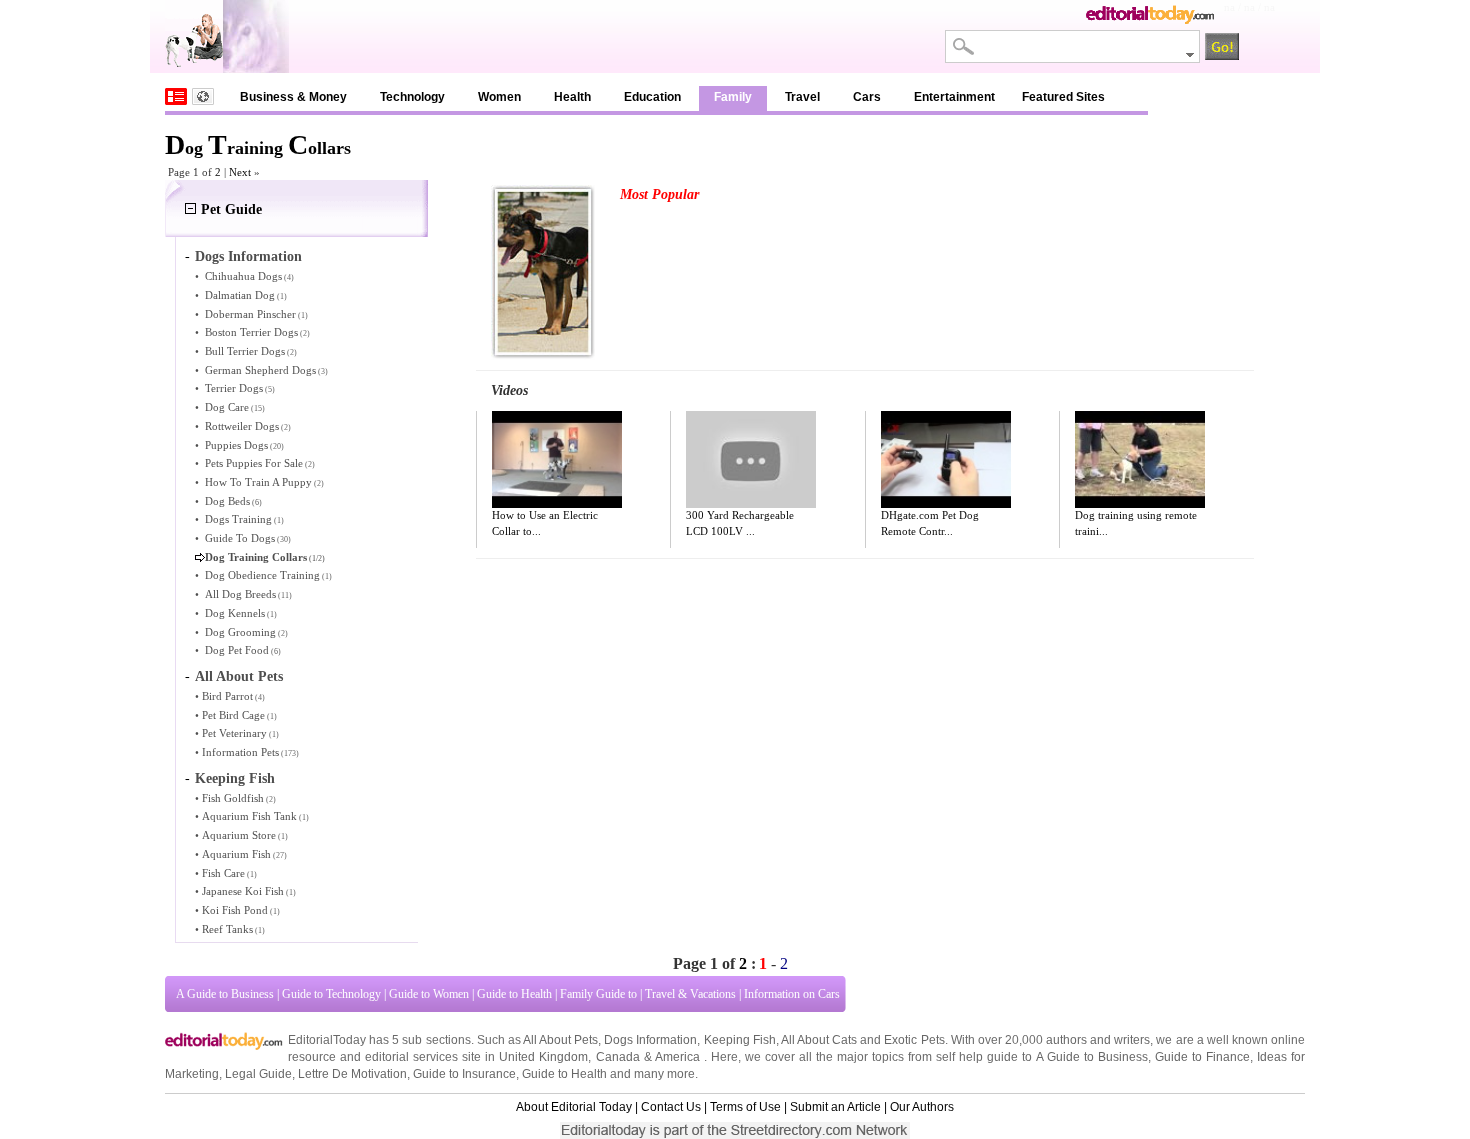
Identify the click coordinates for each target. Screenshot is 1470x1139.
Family (733, 97)
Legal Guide (258, 1074)
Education (652, 97)
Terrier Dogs (234, 388)
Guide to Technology (331, 994)
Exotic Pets (914, 1040)
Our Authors (922, 1107)
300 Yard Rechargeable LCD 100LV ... (740, 523)
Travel (802, 97)
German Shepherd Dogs (260, 370)
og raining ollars (258, 148)
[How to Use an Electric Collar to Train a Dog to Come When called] (557, 460)
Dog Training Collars (256, 557)
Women (499, 97)
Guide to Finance (1202, 1057)
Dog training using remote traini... (1136, 523)
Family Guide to (598, 994)
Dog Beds (227, 501)
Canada (618, 1057)
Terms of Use (745, 1107)
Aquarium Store (239, 835)
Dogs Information (248, 256)
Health (572, 97)
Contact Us (671, 1107)
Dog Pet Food (237, 650)
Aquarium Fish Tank (249, 816)
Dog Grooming (240, 632)
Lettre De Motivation (352, 1074)
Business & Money (293, 97)
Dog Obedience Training (262, 575)
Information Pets (240, 752)
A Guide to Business (225, 994)
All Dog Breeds (240, 594)
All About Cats (819, 1040)
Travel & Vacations (690, 994)
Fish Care (223, 873)
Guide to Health (514, 994)
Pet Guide (231, 209)
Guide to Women (429, 994)
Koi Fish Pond (235, 910)
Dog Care (227, 407)
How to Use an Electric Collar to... (545, 523)
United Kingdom (543, 1057)
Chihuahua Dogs (243, 276)
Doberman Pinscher (250, 314)
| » (242, 172)
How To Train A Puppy (258, 482)
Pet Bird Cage (233, 715)
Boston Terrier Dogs (251, 332)
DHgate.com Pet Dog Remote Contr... (930, 523)
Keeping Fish (235, 778)
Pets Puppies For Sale (254, 463)
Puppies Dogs (236, 445)
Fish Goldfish (233, 798)
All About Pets (239, 676)
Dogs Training (238, 519)
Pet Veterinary (234, 733)
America (677, 1057)
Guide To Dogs (240, 538)
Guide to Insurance (464, 1074)
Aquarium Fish (236, 854)
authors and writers (1098, 1040)
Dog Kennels (235, 613)
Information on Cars (792, 994)
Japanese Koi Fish (243, 891)
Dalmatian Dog (240, 295)
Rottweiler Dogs (242, 426)
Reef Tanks (227, 929)
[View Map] (203, 96)
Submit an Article (835, 1107)
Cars (867, 97)
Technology (412, 97)
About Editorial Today (574, 1107)
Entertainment (954, 97)
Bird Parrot (227, 696)
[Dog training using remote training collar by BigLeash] (1140, 460)
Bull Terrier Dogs (245, 351)
